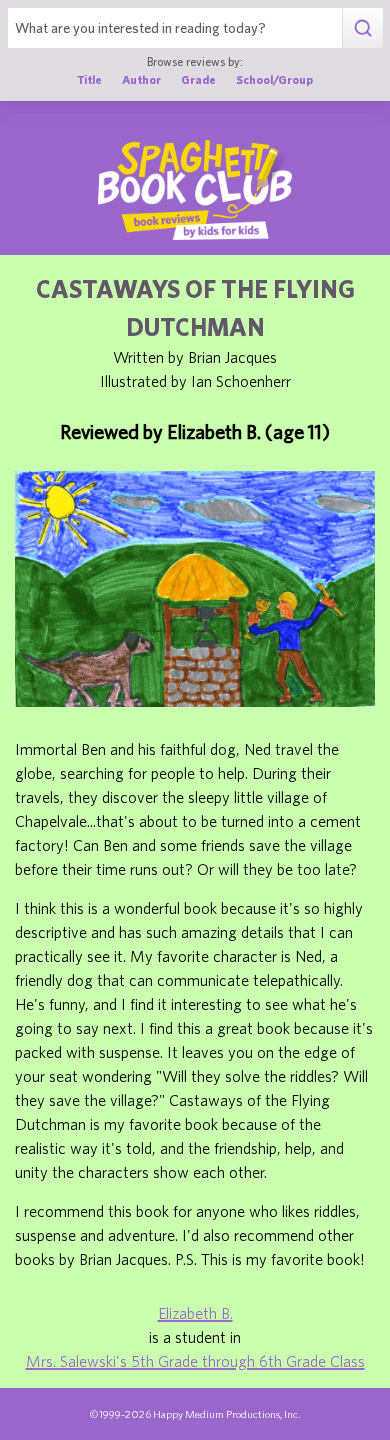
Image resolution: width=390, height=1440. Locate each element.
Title (89, 79)
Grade (198, 79)
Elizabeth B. (195, 1313)
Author (141, 79)
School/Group (274, 79)
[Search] (362, 28)
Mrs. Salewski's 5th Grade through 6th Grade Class (195, 1361)
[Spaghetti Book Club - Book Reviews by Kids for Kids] (195, 190)
